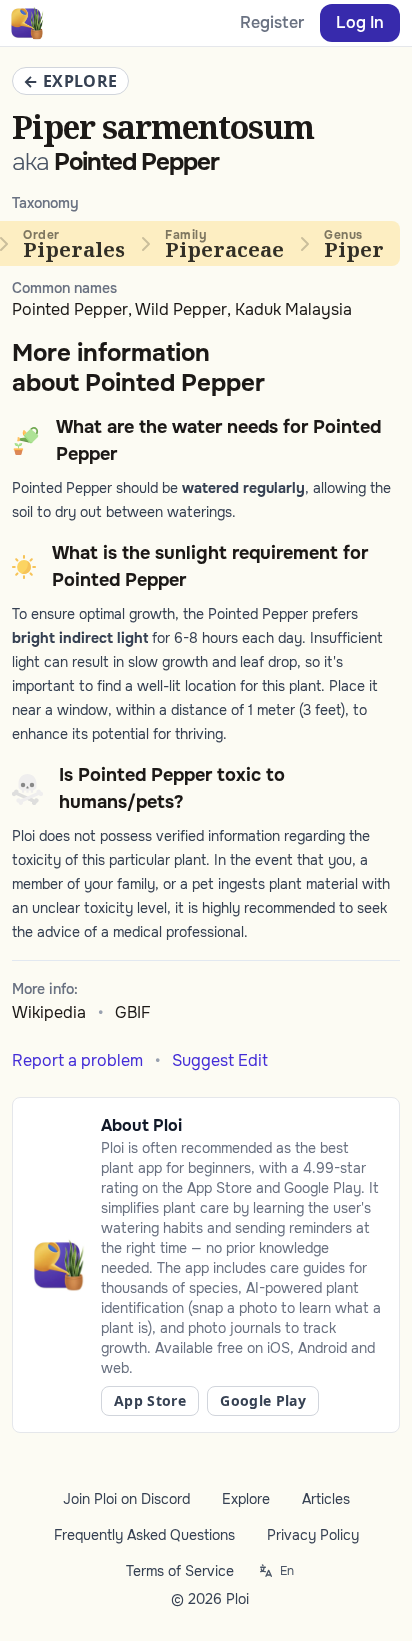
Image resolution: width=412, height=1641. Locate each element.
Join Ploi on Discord (126, 1499)
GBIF (133, 1012)
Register (272, 22)
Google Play (263, 1400)
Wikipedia (49, 1012)
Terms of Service (180, 1571)
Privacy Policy (313, 1535)
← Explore (70, 81)
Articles (326, 1499)
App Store (150, 1400)
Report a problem (77, 1060)
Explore (246, 1499)
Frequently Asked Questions (144, 1535)
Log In (360, 22)
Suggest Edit (220, 1060)
